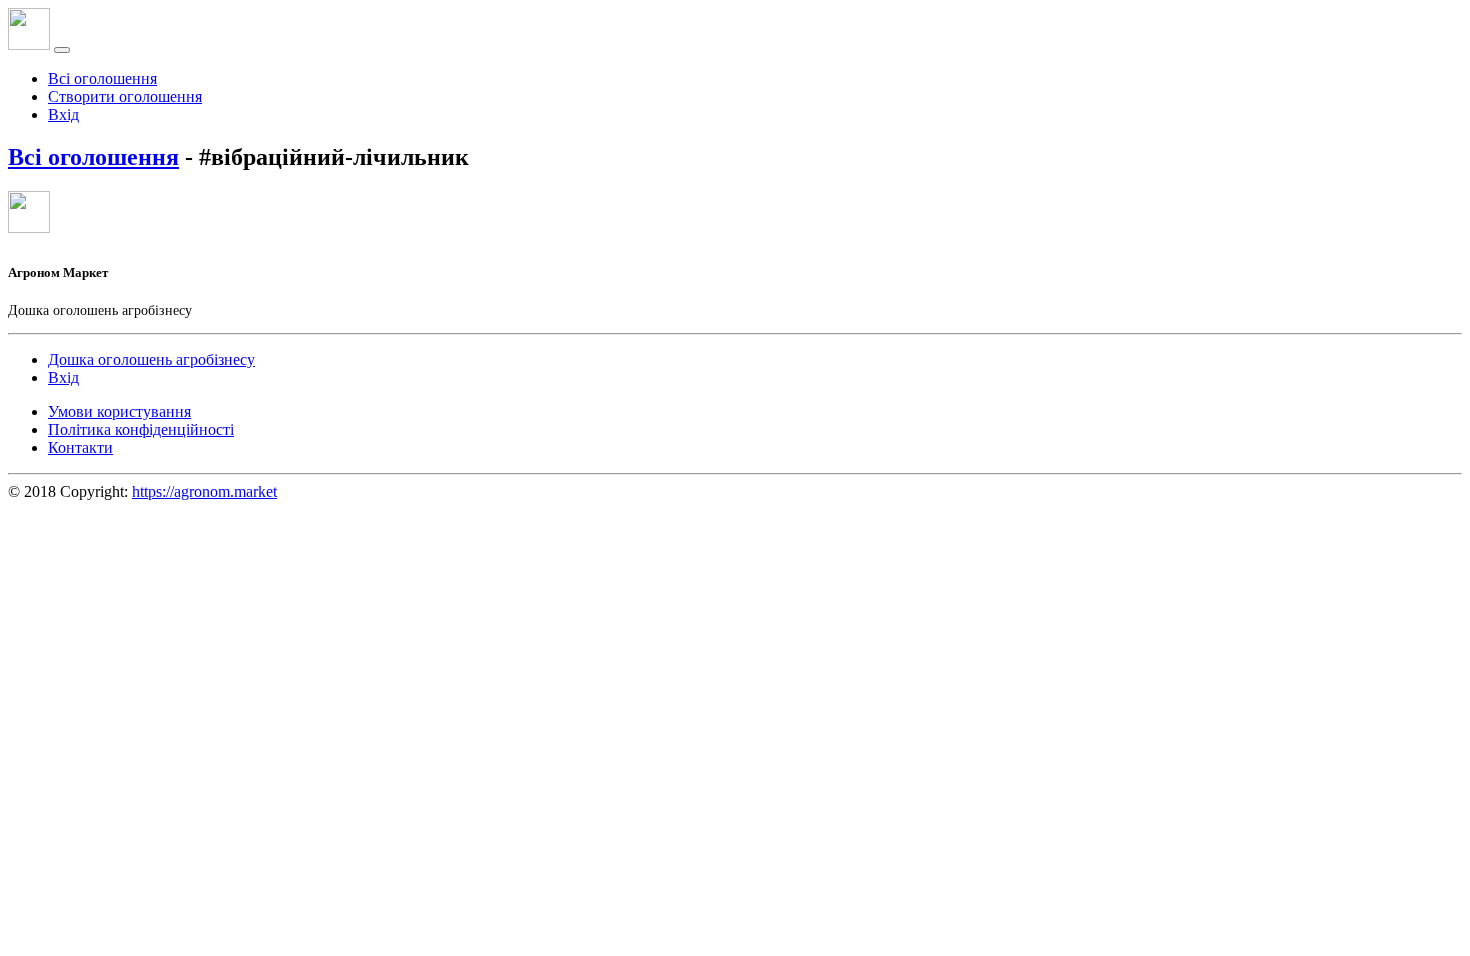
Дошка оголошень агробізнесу (151, 359)
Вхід (63, 114)
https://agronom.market (204, 491)
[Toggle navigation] (62, 50)
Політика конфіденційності (141, 429)
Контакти (80, 447)
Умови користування (119, 411)
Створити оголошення (125, 96)
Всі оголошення (102, 78)
